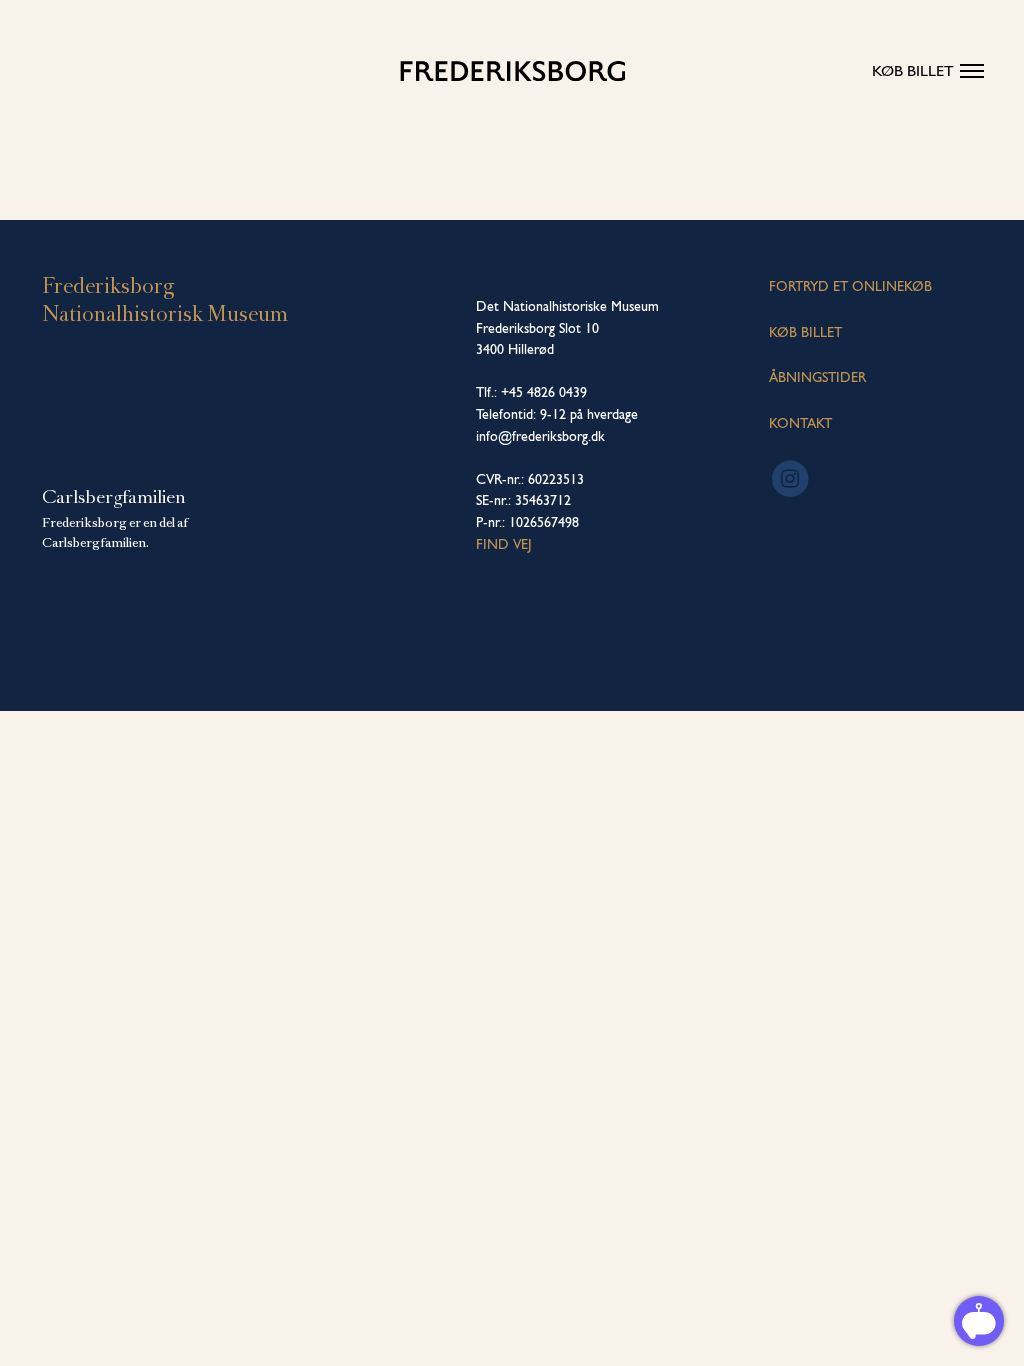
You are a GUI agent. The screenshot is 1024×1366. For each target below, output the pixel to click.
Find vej (504, 544)
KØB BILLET (805, 332)
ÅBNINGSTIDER (817, 377)
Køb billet (913, 70)
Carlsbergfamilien (114, 497)
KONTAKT (800, 423)
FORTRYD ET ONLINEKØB (850, 286)
